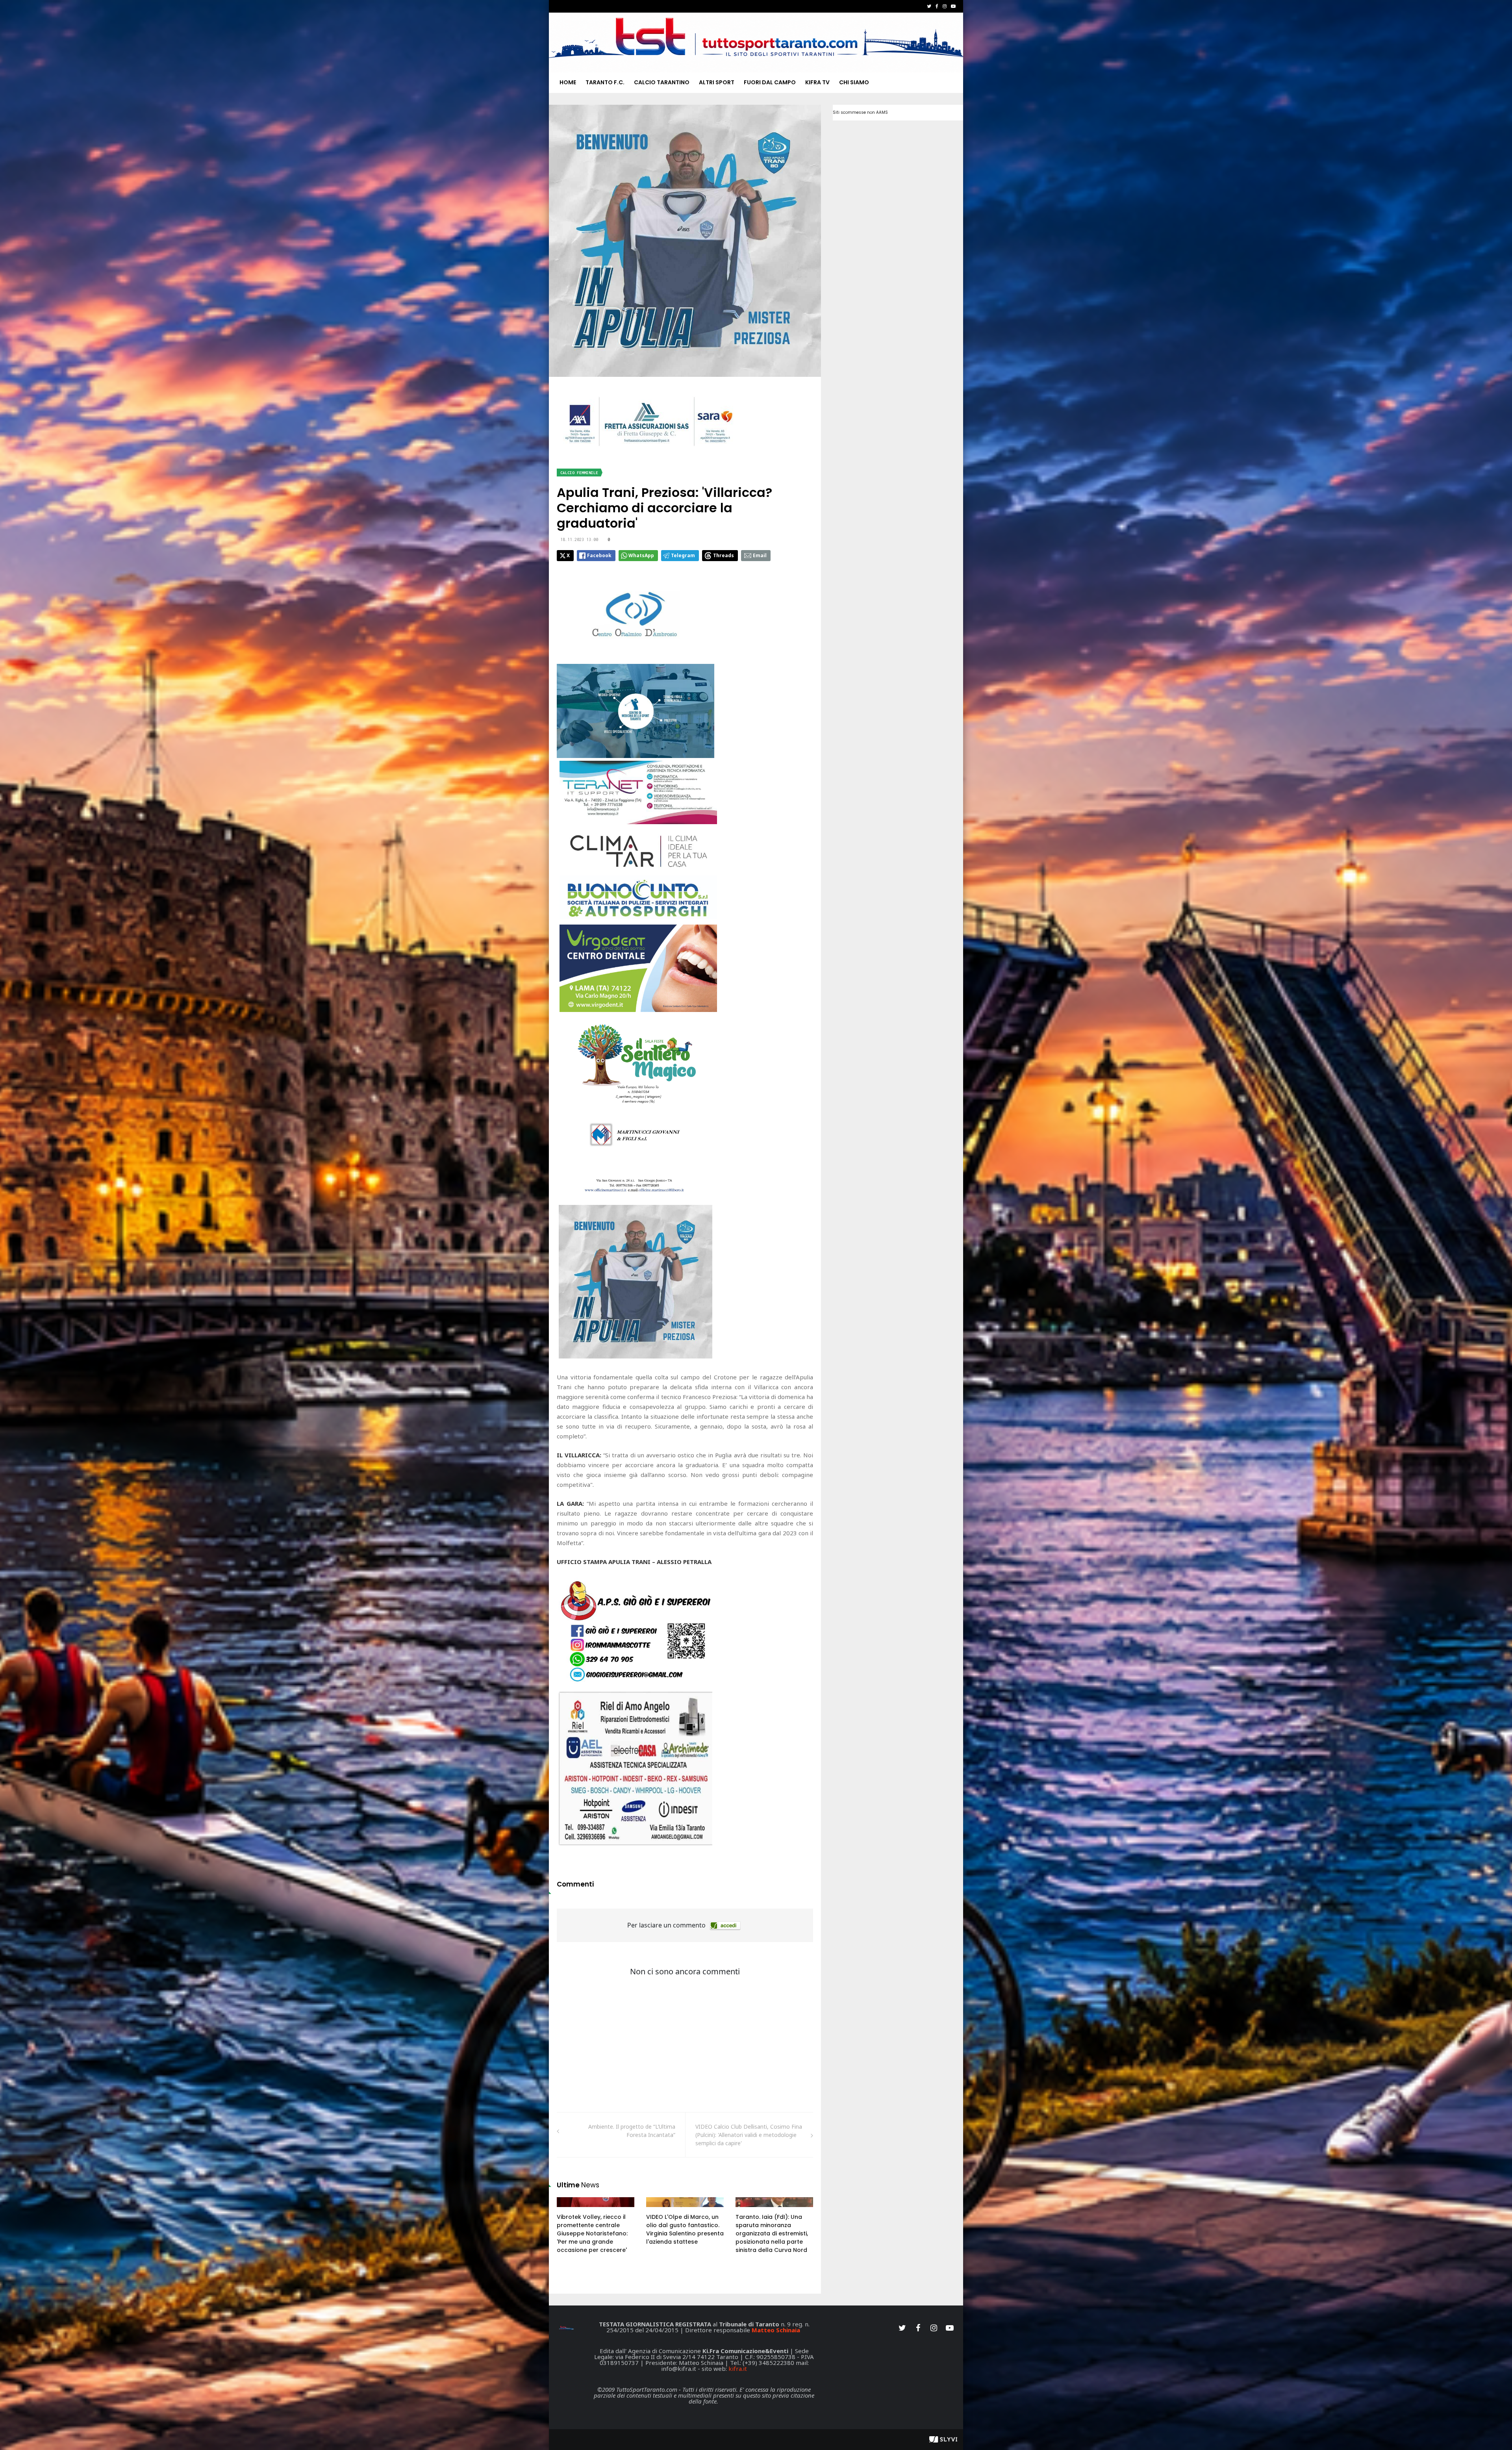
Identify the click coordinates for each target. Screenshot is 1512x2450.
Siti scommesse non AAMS (860, 112)
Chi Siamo (854, 82)
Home (568, 82)
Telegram (683, 555)
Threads (724, 555)
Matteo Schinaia (776, 2330)
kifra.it (738, 2368)
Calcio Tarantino (662, 82)
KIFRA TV (817, 82)
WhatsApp (641, 555)
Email (760, 555)
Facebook (599, 555)
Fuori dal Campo (770, 82)
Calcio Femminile (579, 473)
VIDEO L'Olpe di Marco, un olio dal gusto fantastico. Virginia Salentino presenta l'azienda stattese (685, 2229)
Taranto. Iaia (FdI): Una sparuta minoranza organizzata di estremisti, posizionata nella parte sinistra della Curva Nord (772, 2233)
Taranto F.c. (605, 82)
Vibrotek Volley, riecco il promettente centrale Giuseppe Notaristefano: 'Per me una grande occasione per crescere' (592, 2233)
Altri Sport (717, 82)
